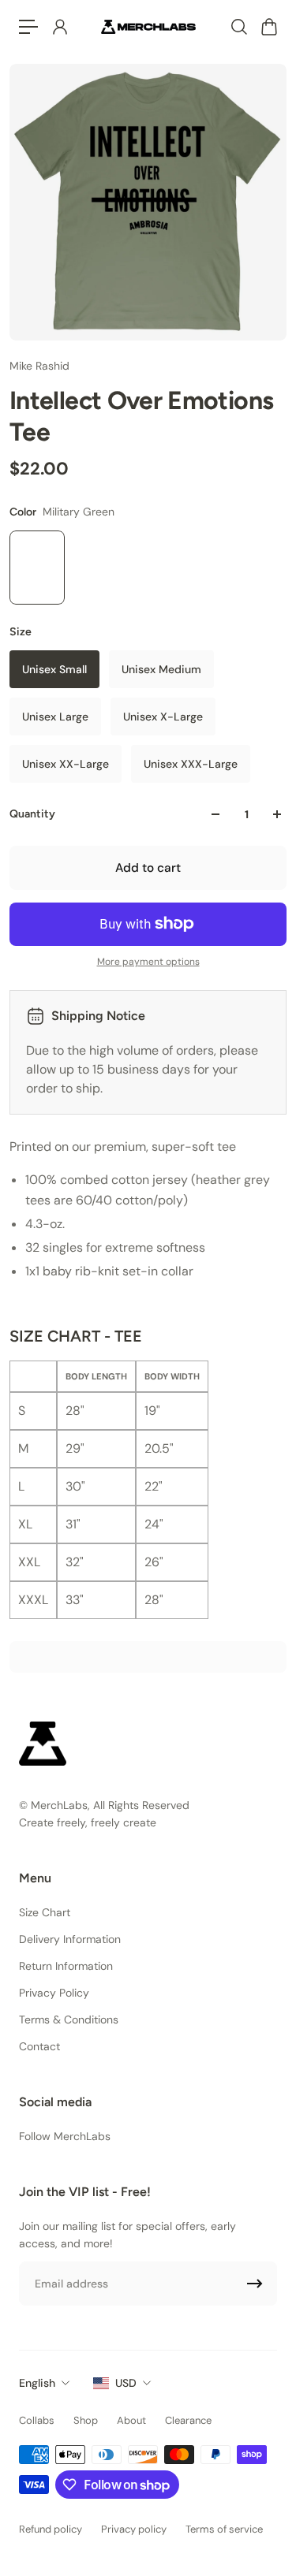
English (37, 2383)
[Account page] (59, 27)
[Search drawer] (238, 27)
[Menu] (28, 27)
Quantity (32, 814)
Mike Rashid (39, 366)
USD (126, 2383)
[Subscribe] (255, 2284)
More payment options (148, 962)
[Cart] (268, 27)
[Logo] (148, 26)
